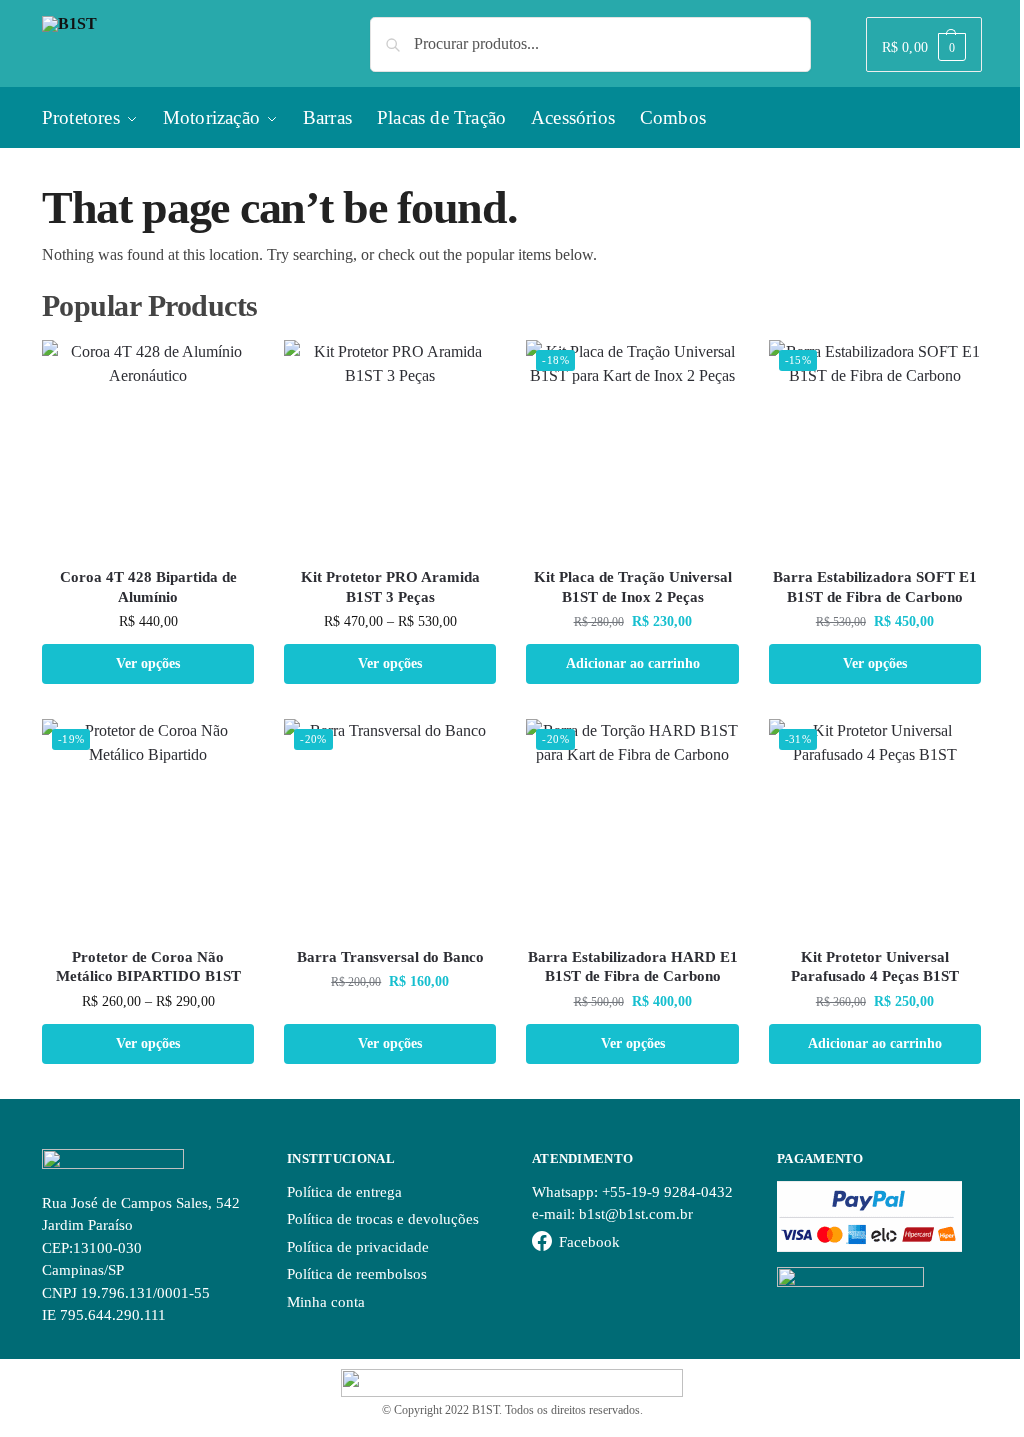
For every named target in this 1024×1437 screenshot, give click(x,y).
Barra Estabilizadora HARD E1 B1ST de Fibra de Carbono (633, 967)
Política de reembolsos (357, 1274)
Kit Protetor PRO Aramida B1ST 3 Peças (390, 587)
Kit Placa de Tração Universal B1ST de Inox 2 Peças (633, 587)
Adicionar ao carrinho (633, 663)
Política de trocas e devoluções (383, 1219)
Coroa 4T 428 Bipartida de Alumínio (148, 587)
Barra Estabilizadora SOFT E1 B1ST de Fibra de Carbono (875, 587)
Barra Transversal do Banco (390, 957)
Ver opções (148, 663)
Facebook (589, 1242)
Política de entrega (344, 1192)
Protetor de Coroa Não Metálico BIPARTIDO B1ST (148, 967)
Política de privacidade (358, 1247)
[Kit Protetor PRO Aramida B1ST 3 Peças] (390, 446)
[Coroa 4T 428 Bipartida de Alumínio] (148, 446)
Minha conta (326, 1302)
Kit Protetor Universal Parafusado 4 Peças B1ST (875, 967)
